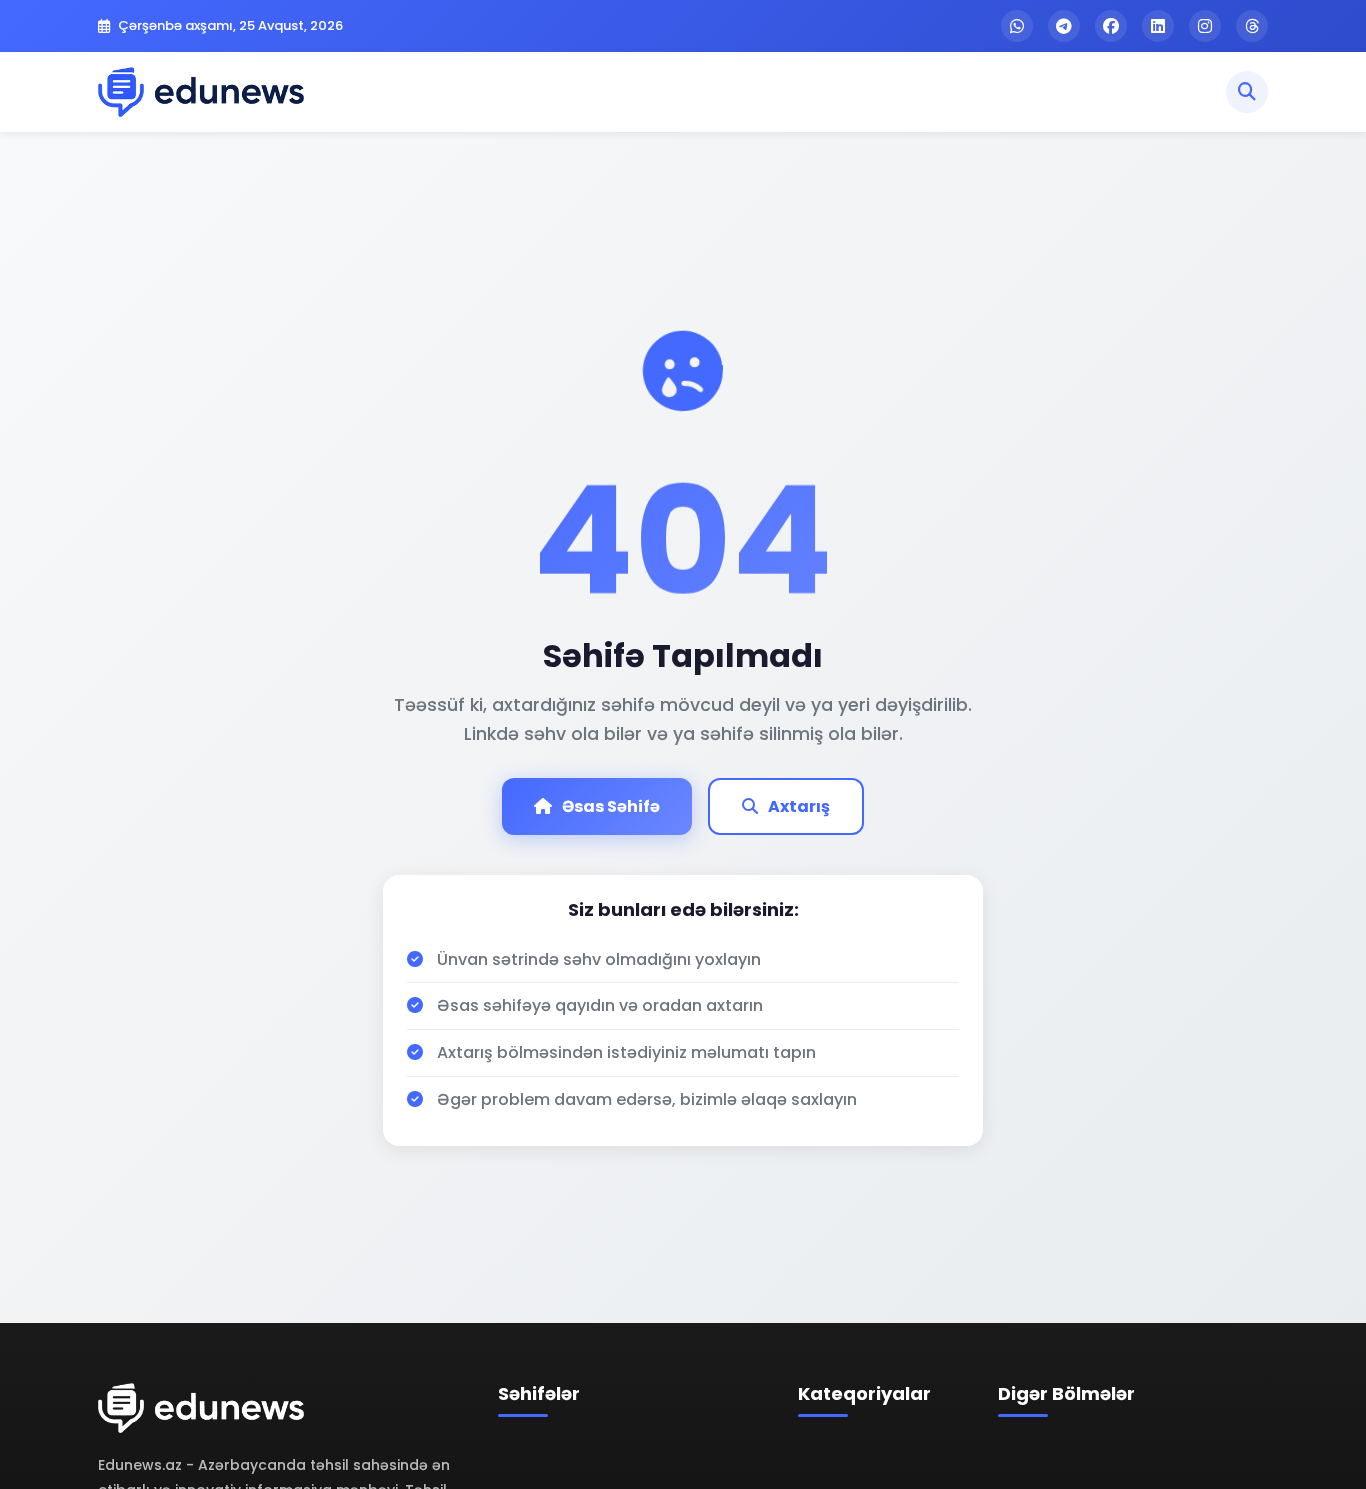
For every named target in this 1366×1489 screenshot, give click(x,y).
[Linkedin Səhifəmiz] (1158, 26)
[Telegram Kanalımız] (1064, 26)
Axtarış (799, 806)
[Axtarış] (1247, 92)
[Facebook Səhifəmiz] (1111, 26)
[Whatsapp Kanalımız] (1017, 26)
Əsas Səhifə (611, 806)
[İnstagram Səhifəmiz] (1205, 26)
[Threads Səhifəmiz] (1252, 26)
